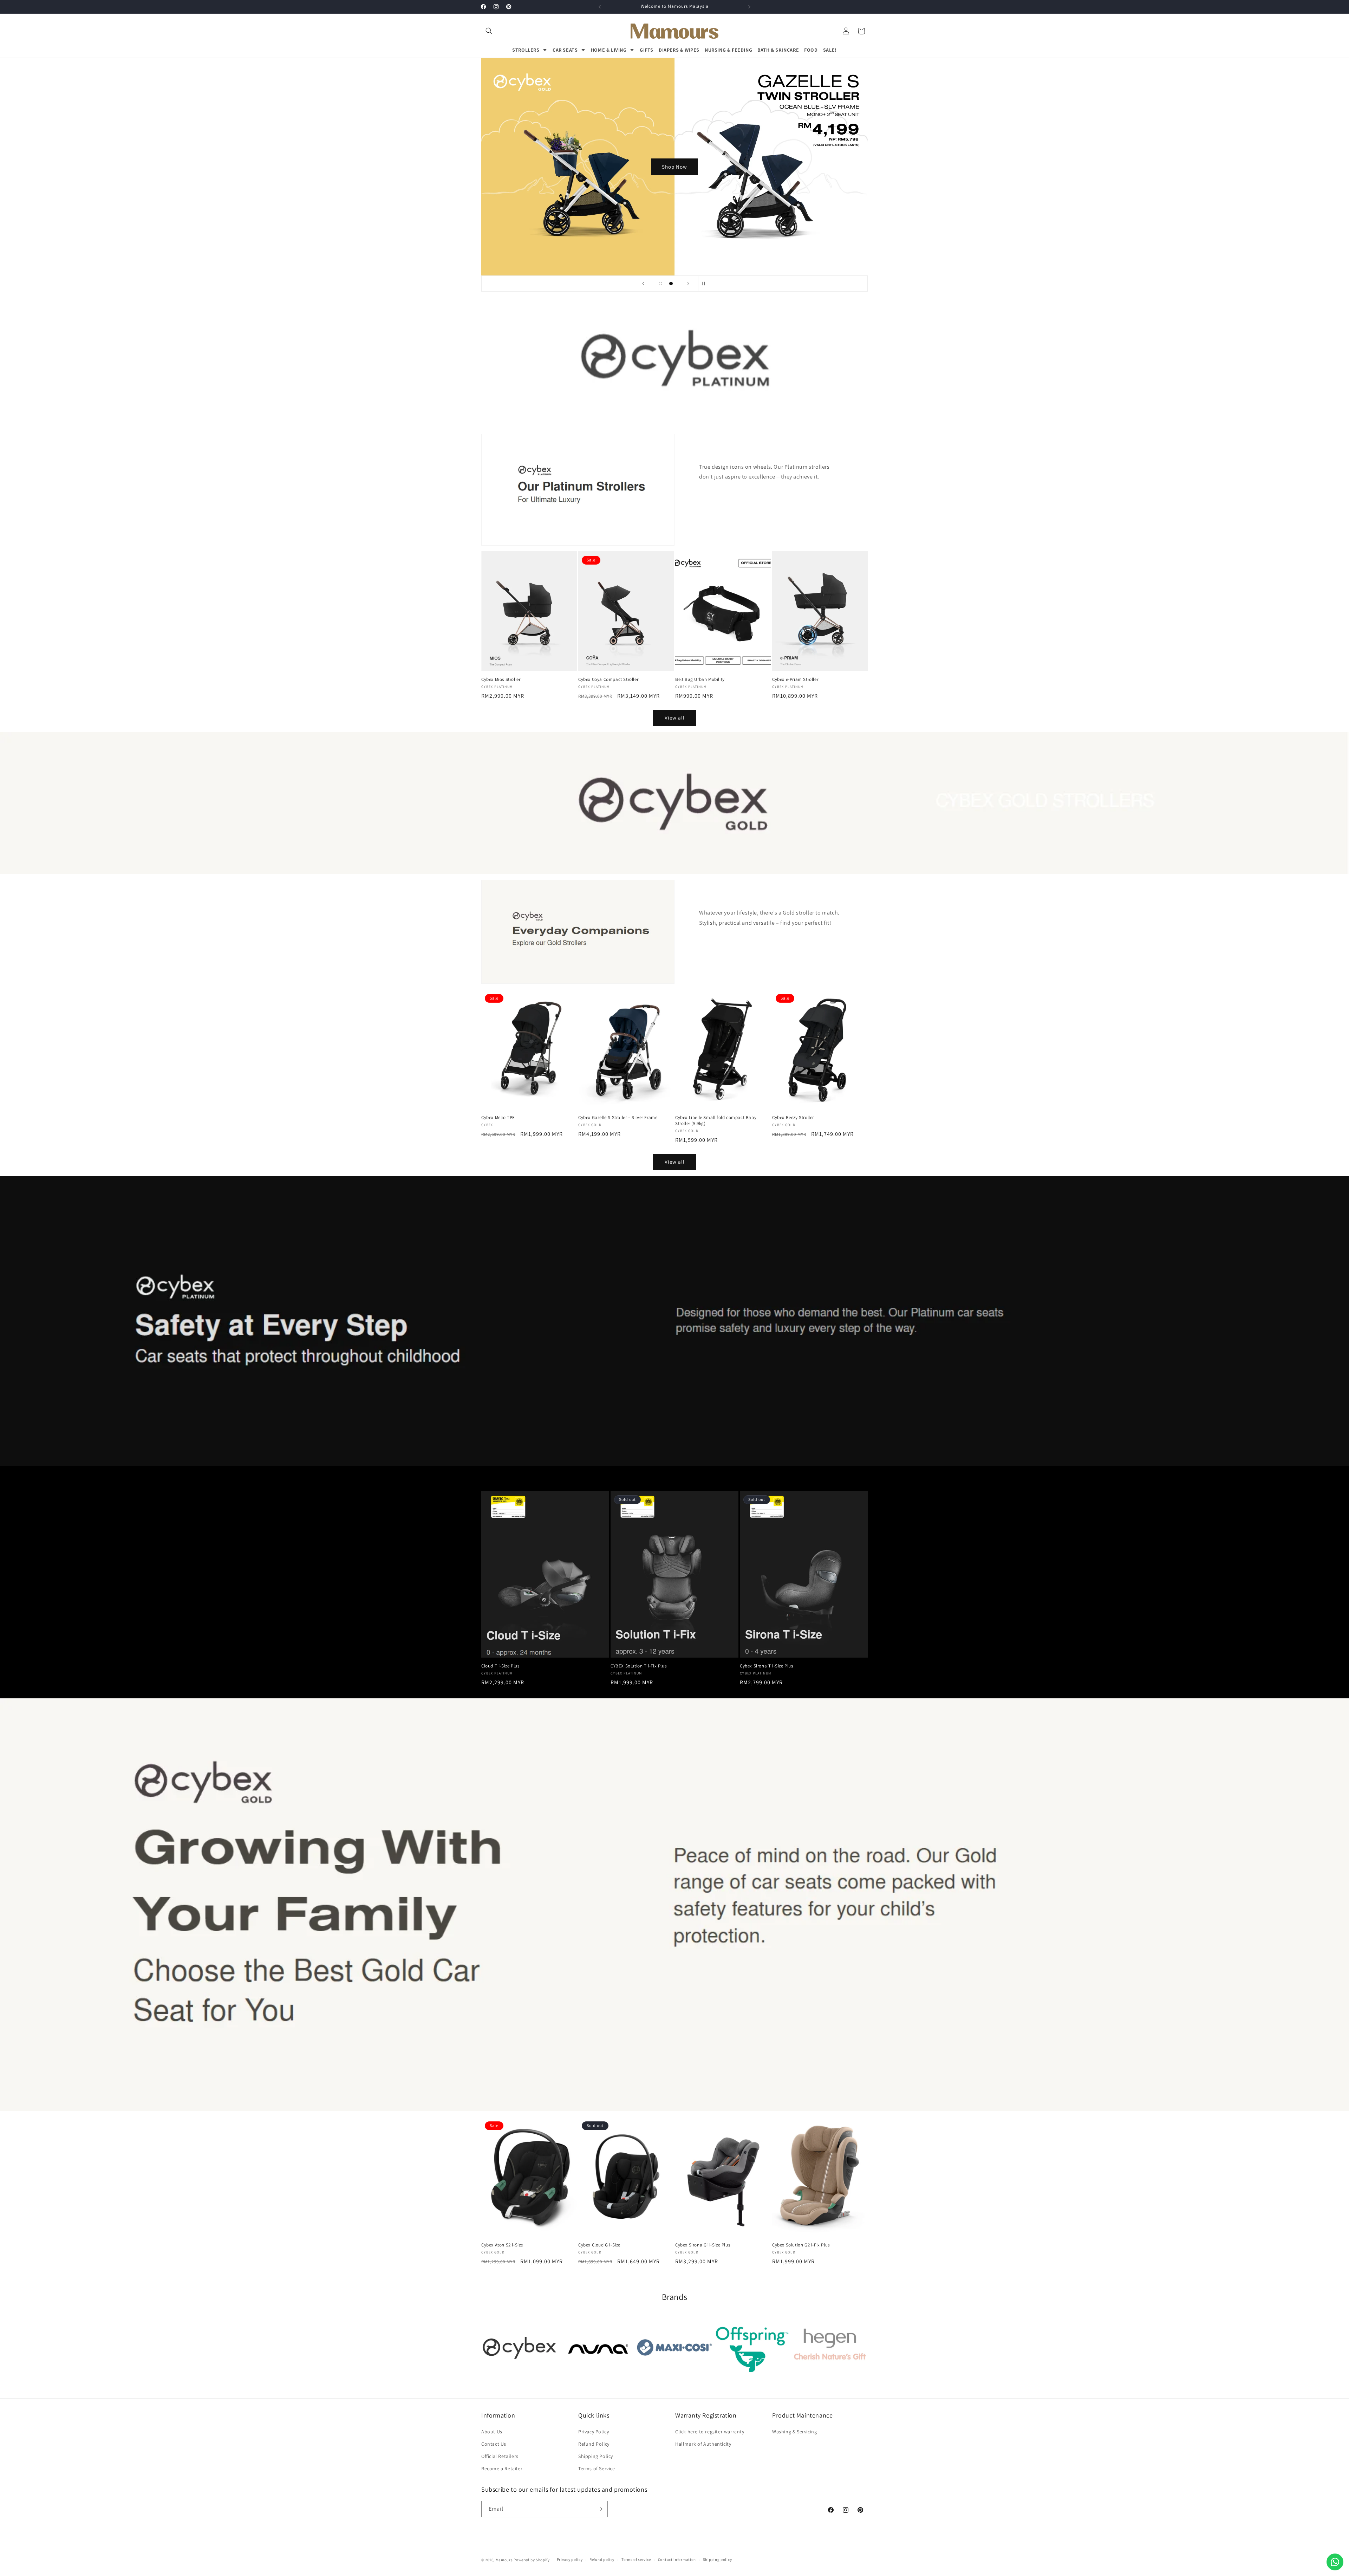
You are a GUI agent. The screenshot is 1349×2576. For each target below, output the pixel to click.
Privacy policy (570, 2559)
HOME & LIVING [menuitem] (609, 50)
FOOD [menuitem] (811, 50)
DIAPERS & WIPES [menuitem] (679, 50)
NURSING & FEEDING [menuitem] (728, 50)
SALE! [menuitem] (830, 50)
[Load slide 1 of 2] (660, 284)
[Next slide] (688, 284)
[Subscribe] (600, 2509)
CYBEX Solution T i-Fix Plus (638, 1666)
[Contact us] (1335, 2562)
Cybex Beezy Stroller (793, 1118)
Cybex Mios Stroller (501, 679)
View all (675, 718)
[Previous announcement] (600, 7)
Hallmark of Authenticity (703, 2444)
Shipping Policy (596, 2456)
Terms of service (636, 2559)
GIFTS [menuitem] (647, 50)
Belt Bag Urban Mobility (700, 679)
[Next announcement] (749, 7)
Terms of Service (597, 2468)
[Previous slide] (643, 284)
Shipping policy (718, 2559)
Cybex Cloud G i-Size (599, 2245)
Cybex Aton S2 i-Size (502, 2245)
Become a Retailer (502, 2468)
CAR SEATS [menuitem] (565, 50)
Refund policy (602, 2559)
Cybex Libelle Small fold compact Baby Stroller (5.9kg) (716, 1121)
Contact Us (494, 2444)
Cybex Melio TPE (498, 1118)
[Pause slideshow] (706, 284)
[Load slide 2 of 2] (671, 284)
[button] (489, 31)
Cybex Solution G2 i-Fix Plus (801, 2245)
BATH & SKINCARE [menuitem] (778, 50)
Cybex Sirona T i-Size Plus (767, 1666)
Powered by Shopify (532, 2560)
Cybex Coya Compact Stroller (608, 679)
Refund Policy (594, 2444)
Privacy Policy (594, 2432)
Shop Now (674, 167)
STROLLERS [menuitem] (526, 50)
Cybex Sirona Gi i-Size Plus (703, 2245)
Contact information (677, 2559)
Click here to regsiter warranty (710, 2432)
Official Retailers (500, 2456)
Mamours (504, 2560)
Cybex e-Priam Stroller (795, 679)
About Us (492, 2432)
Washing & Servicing (794, 2432)
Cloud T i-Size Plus (500, 1666)
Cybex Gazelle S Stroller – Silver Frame (618, 1118)
